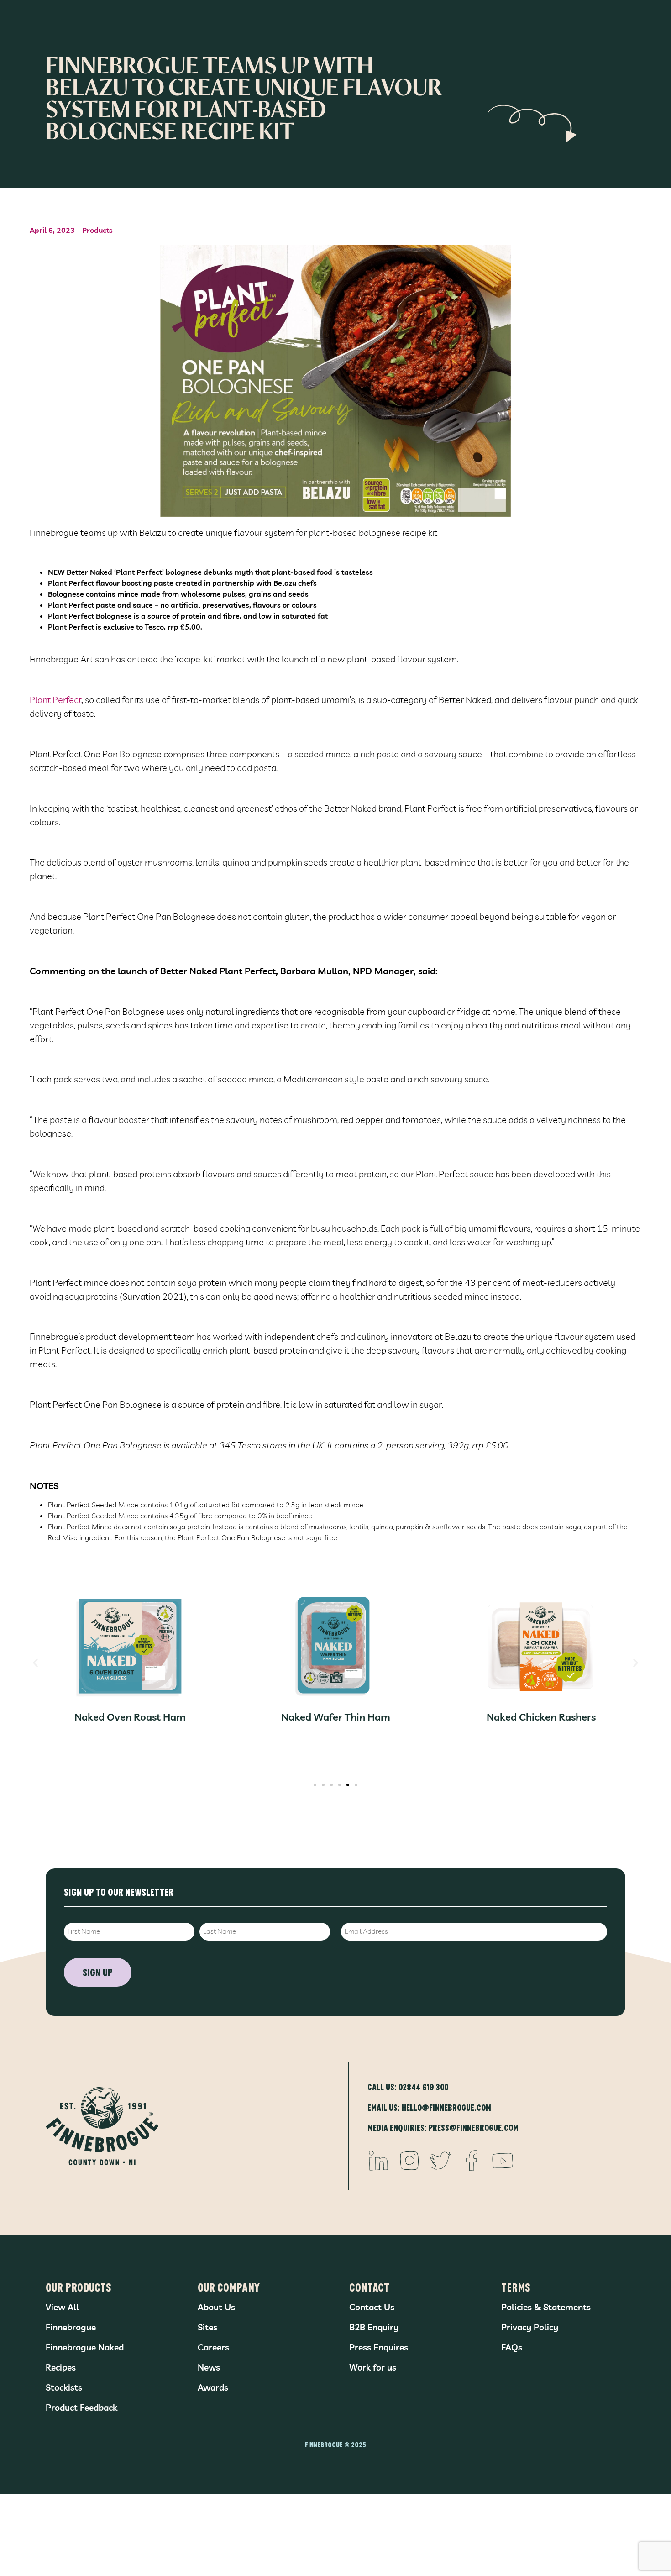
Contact (369, 2287)
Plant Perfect (56, 700)
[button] (35, 1662)
